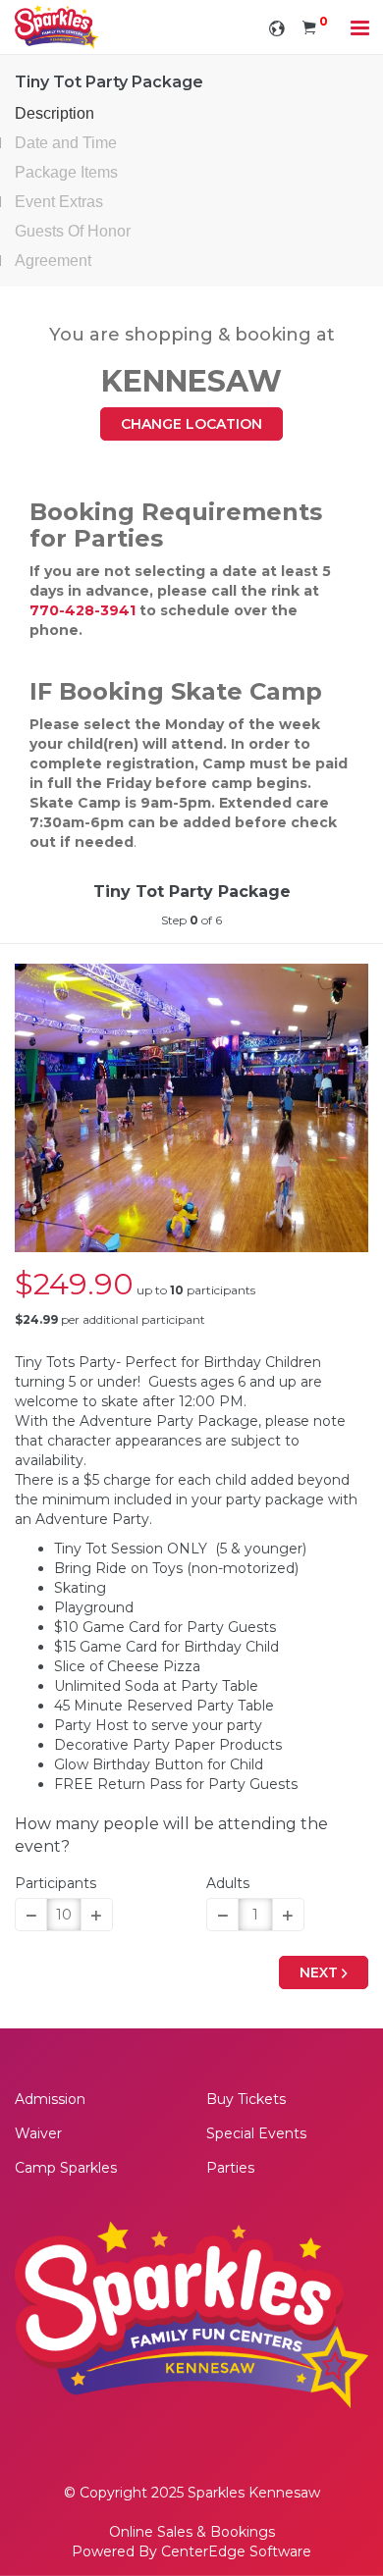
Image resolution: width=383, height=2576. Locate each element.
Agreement (53, 261)
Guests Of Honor (73, 231)
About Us (192, 2198)
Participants (55, 1883)
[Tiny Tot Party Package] (191, 1108)
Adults (228, 1883)
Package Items (66, 172)
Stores (191, 2066)
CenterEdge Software (236, 2551)
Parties (230, 2168)
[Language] (277, 27)
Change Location (191, 424)
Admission (50, 2099)
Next (321, 1972)
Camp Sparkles (66, 2168)
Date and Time (66, 143)
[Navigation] (360, 30)
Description (55, 113)
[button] (31, 1915)
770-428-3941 (82, 610)
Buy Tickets (246, 2099)
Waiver (38, 2133)
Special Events (256, 2133)
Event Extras (59, 202)
